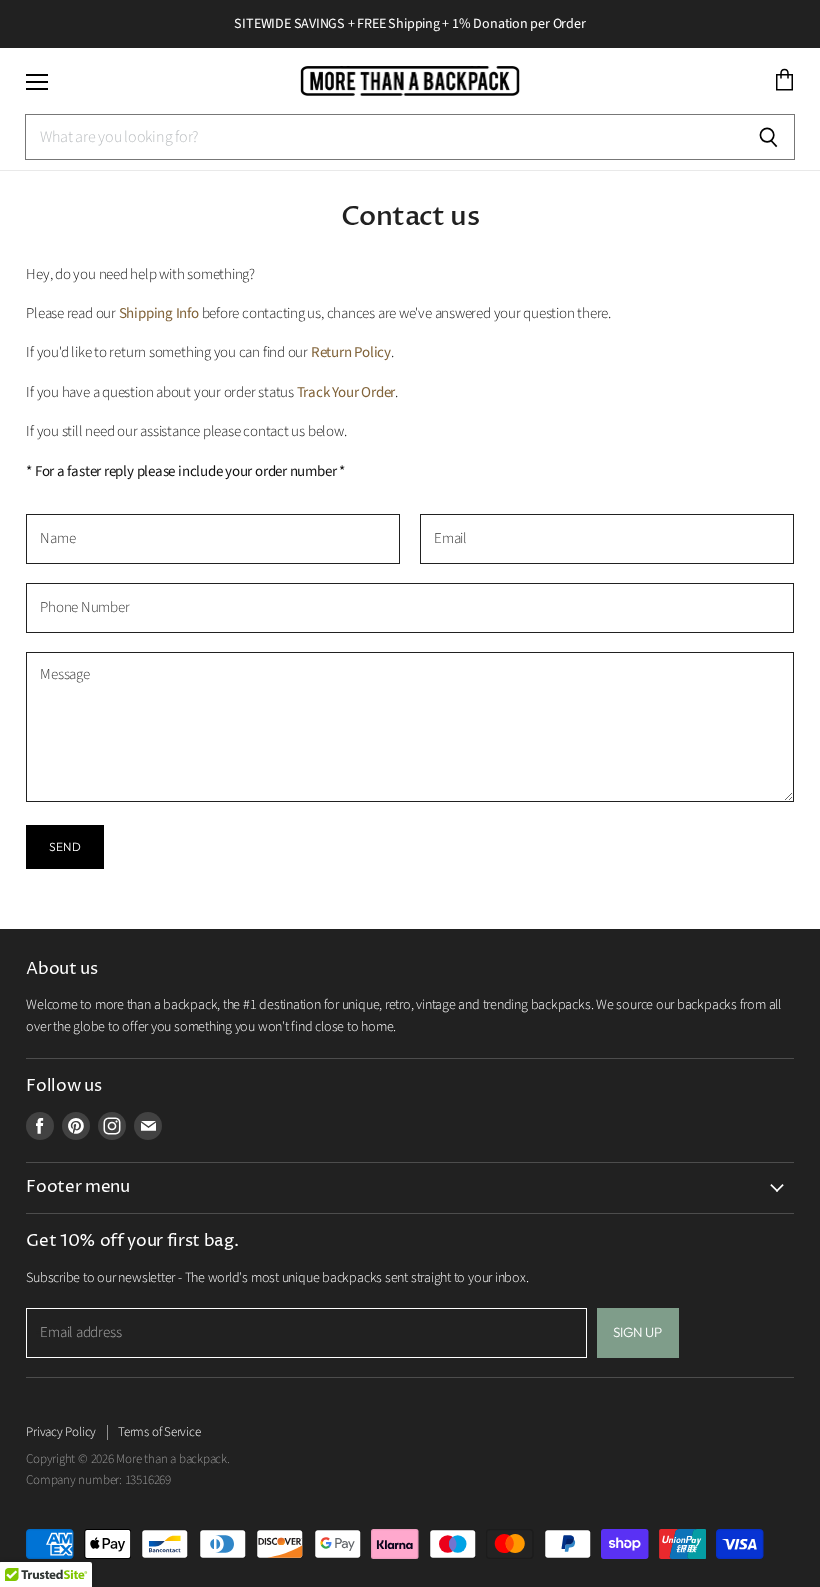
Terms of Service (159, 1432)
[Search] (768, 137)
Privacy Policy (61, 1432)
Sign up (638, 1332)
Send (64, 846)
